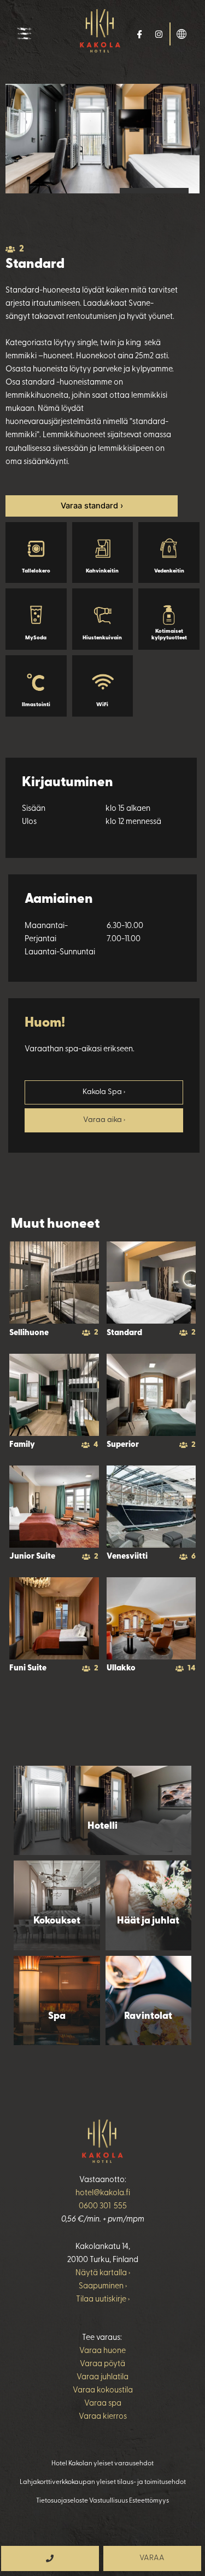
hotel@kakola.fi (103, 2193)
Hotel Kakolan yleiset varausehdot (102, 2464)
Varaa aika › (104, 1120)
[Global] (181, 33)
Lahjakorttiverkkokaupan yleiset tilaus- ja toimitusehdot (103, 2482)
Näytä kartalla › (103, 2273)
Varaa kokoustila (103, 2391)
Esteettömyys (149, 2501)
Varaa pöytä (102, 2364)
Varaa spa (103, 2404)
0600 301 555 (103, 2206)
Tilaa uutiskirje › (103, 2300)
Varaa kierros (103, 2417)
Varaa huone (102, 2351)
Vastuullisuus (109, 2501)
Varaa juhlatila (102, 2377)
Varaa (152, 2558)
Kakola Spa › (104, 1092)
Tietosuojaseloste (62, 2501)
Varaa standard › (92, 506)
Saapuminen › (103, 2286)
